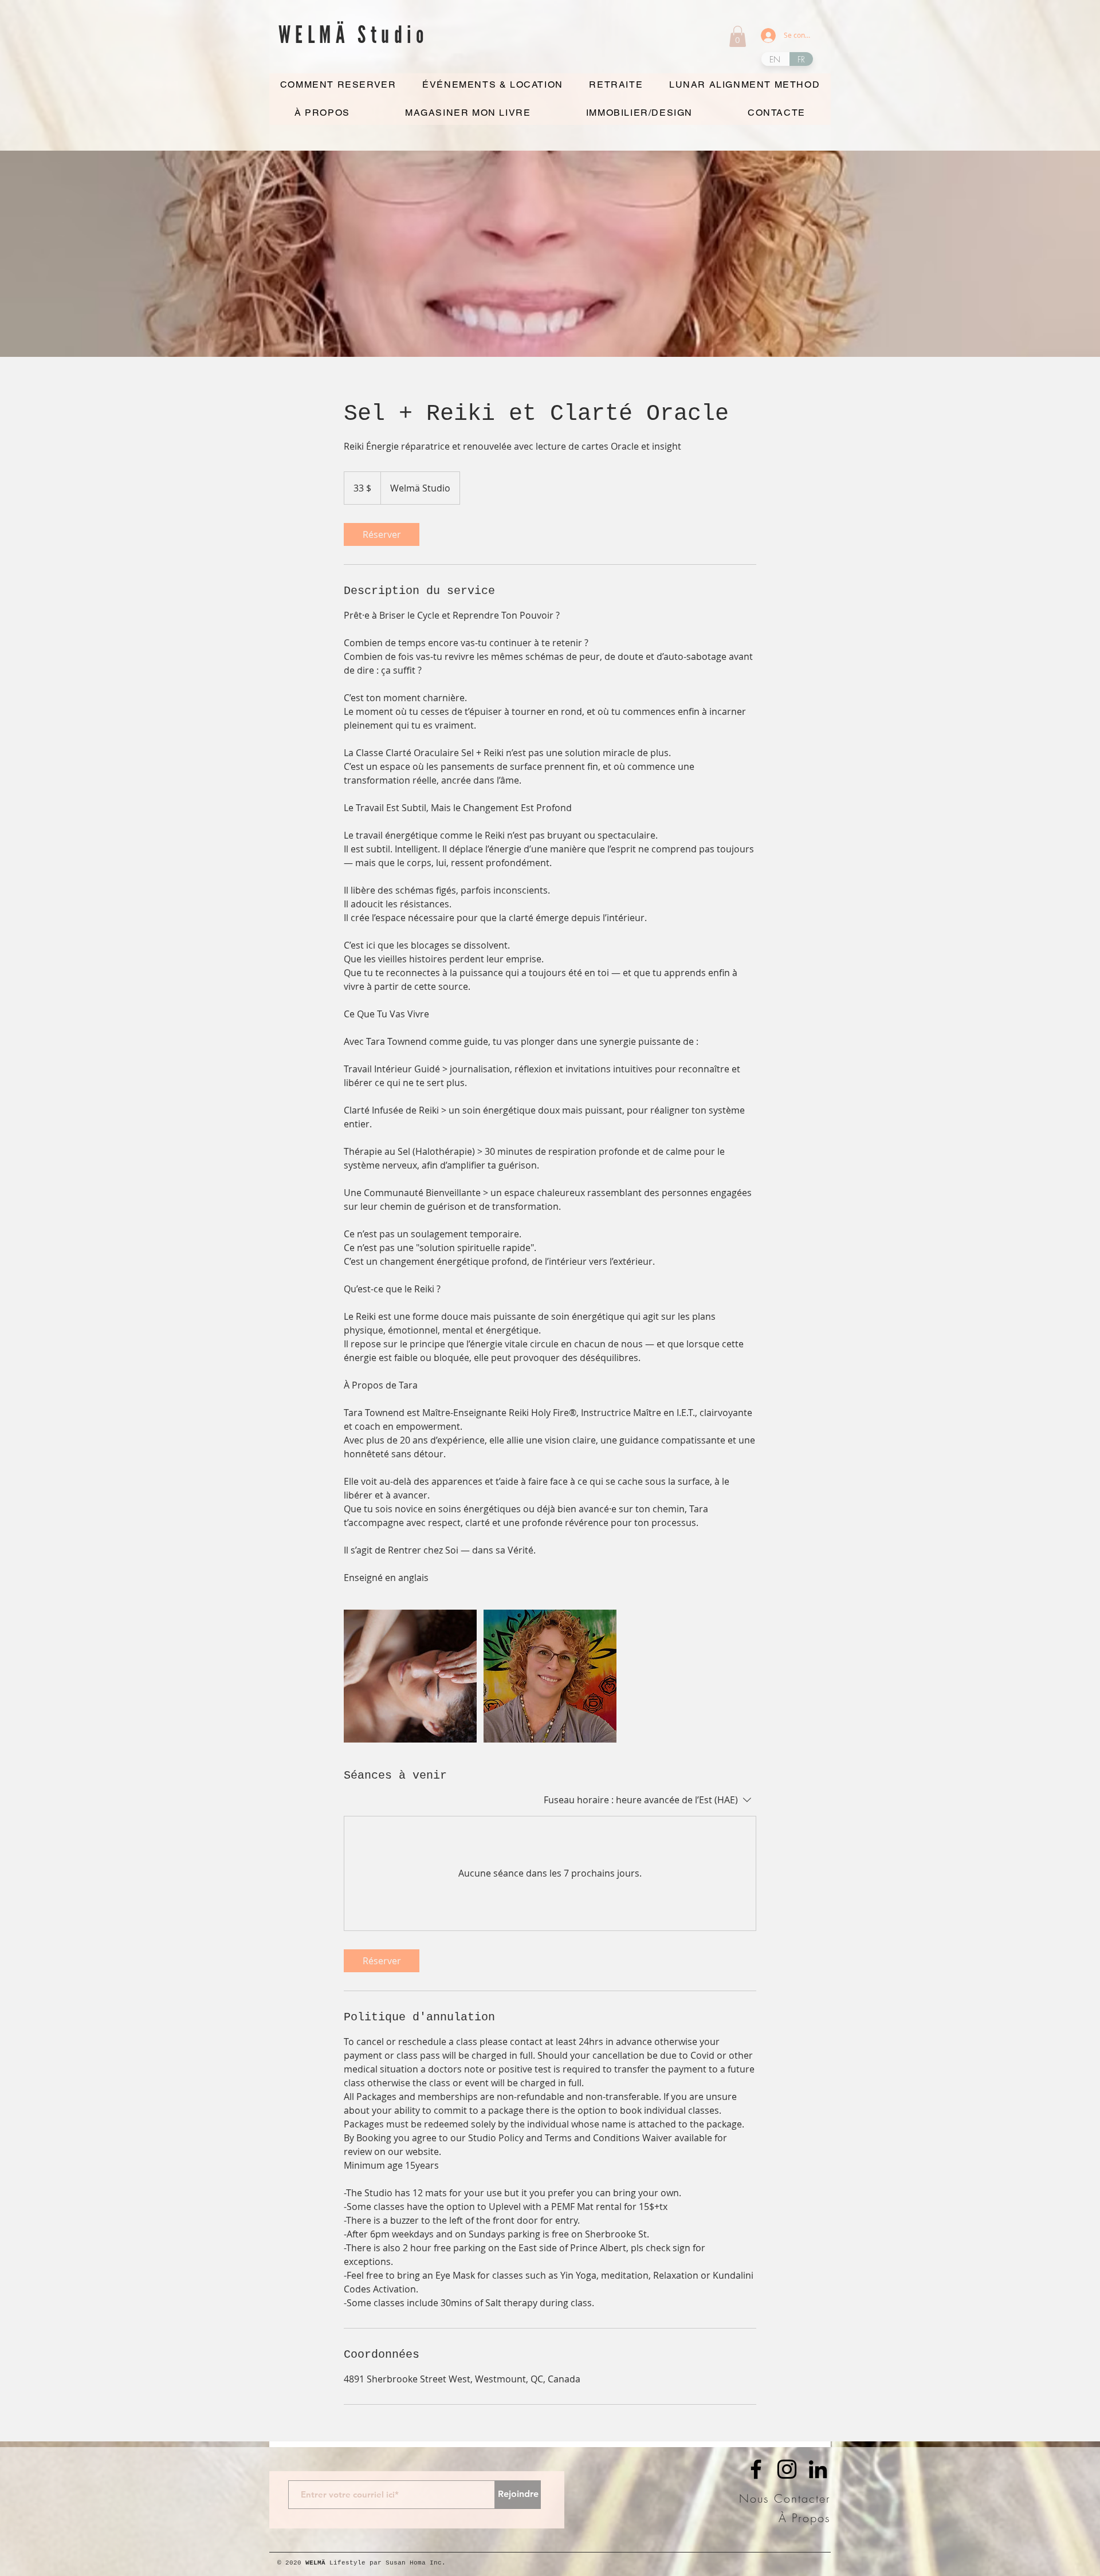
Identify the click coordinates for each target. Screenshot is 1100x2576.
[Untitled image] (410, 1676)
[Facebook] (756, 2469)
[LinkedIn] (818, 2469)
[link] (382, 534)
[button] (738, 36)
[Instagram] (787, 2469)
